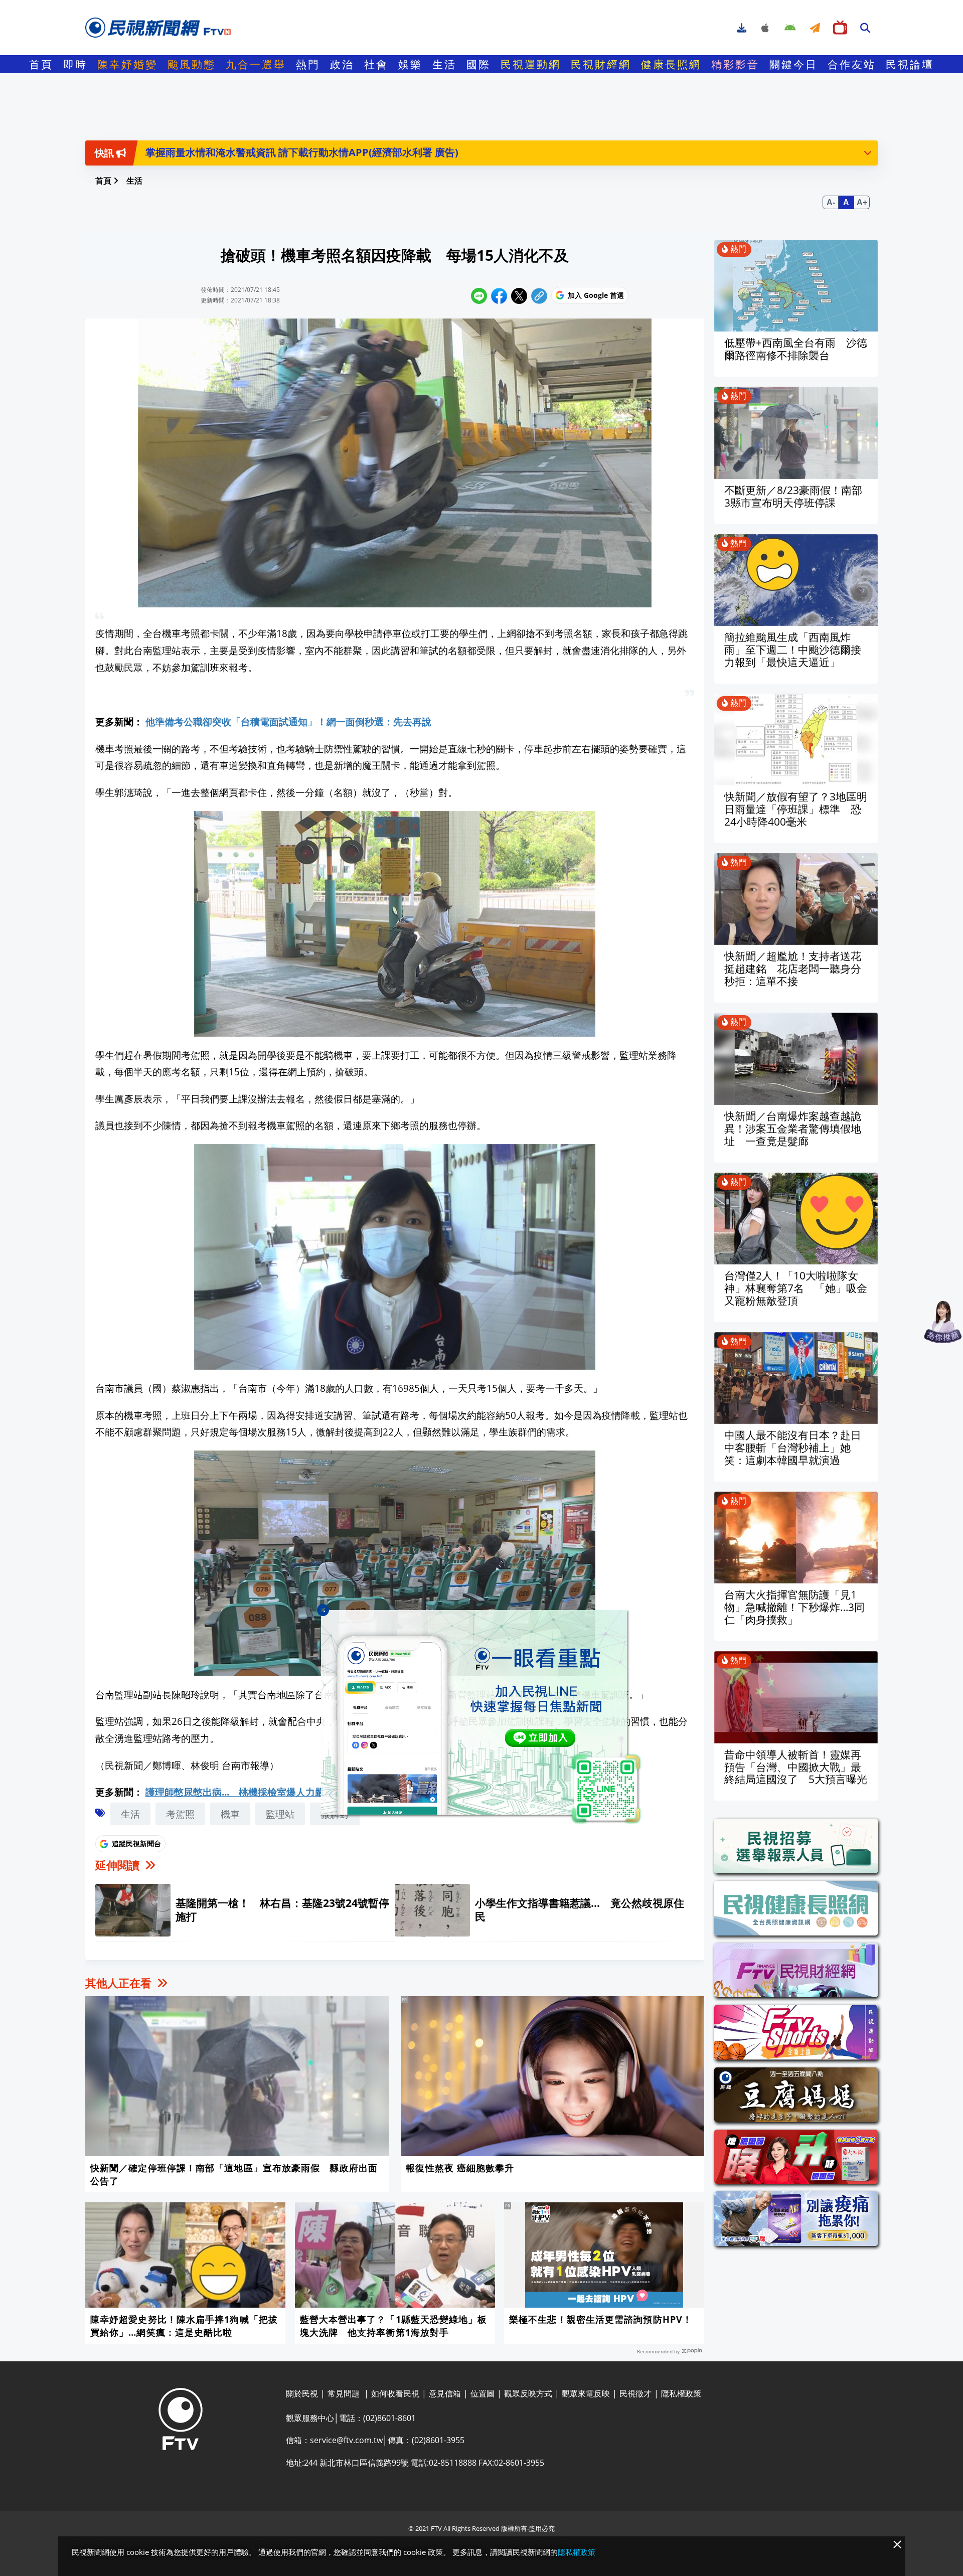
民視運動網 (531, 64)
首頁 (41, 64)
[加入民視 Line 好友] (481, 1717)
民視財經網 (601, 64)
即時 (75, 64)
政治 (342, 64)
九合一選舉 (256, 64)
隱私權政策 (577, 2552)
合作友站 (852, 64)
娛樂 (410, 64)
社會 (376, 64)
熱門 (308, 64)
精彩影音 (735, 64)
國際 (478, 64)
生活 (444, 64)
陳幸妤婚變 (127, 64)
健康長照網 (671, 64)
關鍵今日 (793, 64)
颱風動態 (192, 64)
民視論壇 (910, 64)
